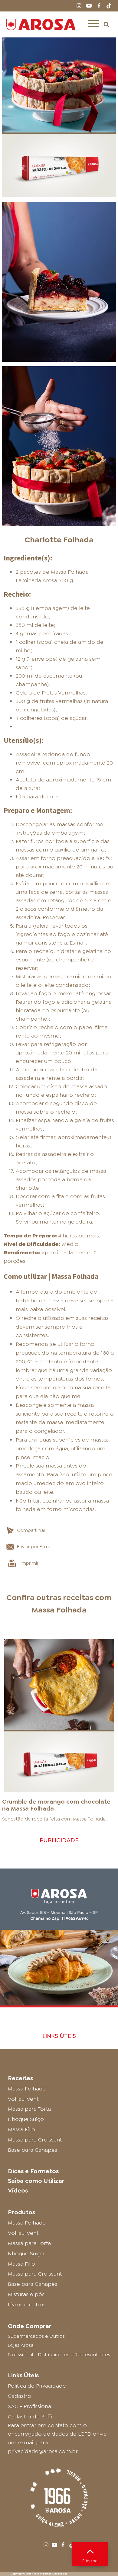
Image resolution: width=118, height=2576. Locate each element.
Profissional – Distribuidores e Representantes (59, 2355)
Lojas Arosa (21, 2345)
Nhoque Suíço (26, 2119)
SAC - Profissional (30, 2406)
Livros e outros (27, 2305)
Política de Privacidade (37, 2386)
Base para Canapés (33, 2150)
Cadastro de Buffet (32, 2417)
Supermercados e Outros (36, 2336)
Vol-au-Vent (23, 2099)
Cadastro (20, 2396)
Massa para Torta (29, 2109)
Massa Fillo (21, 2129)
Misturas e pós (26, 2294)
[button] (106, 24)
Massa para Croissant (35, 2140)
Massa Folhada (59, 1610)
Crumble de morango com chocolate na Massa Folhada (56, 1805)
